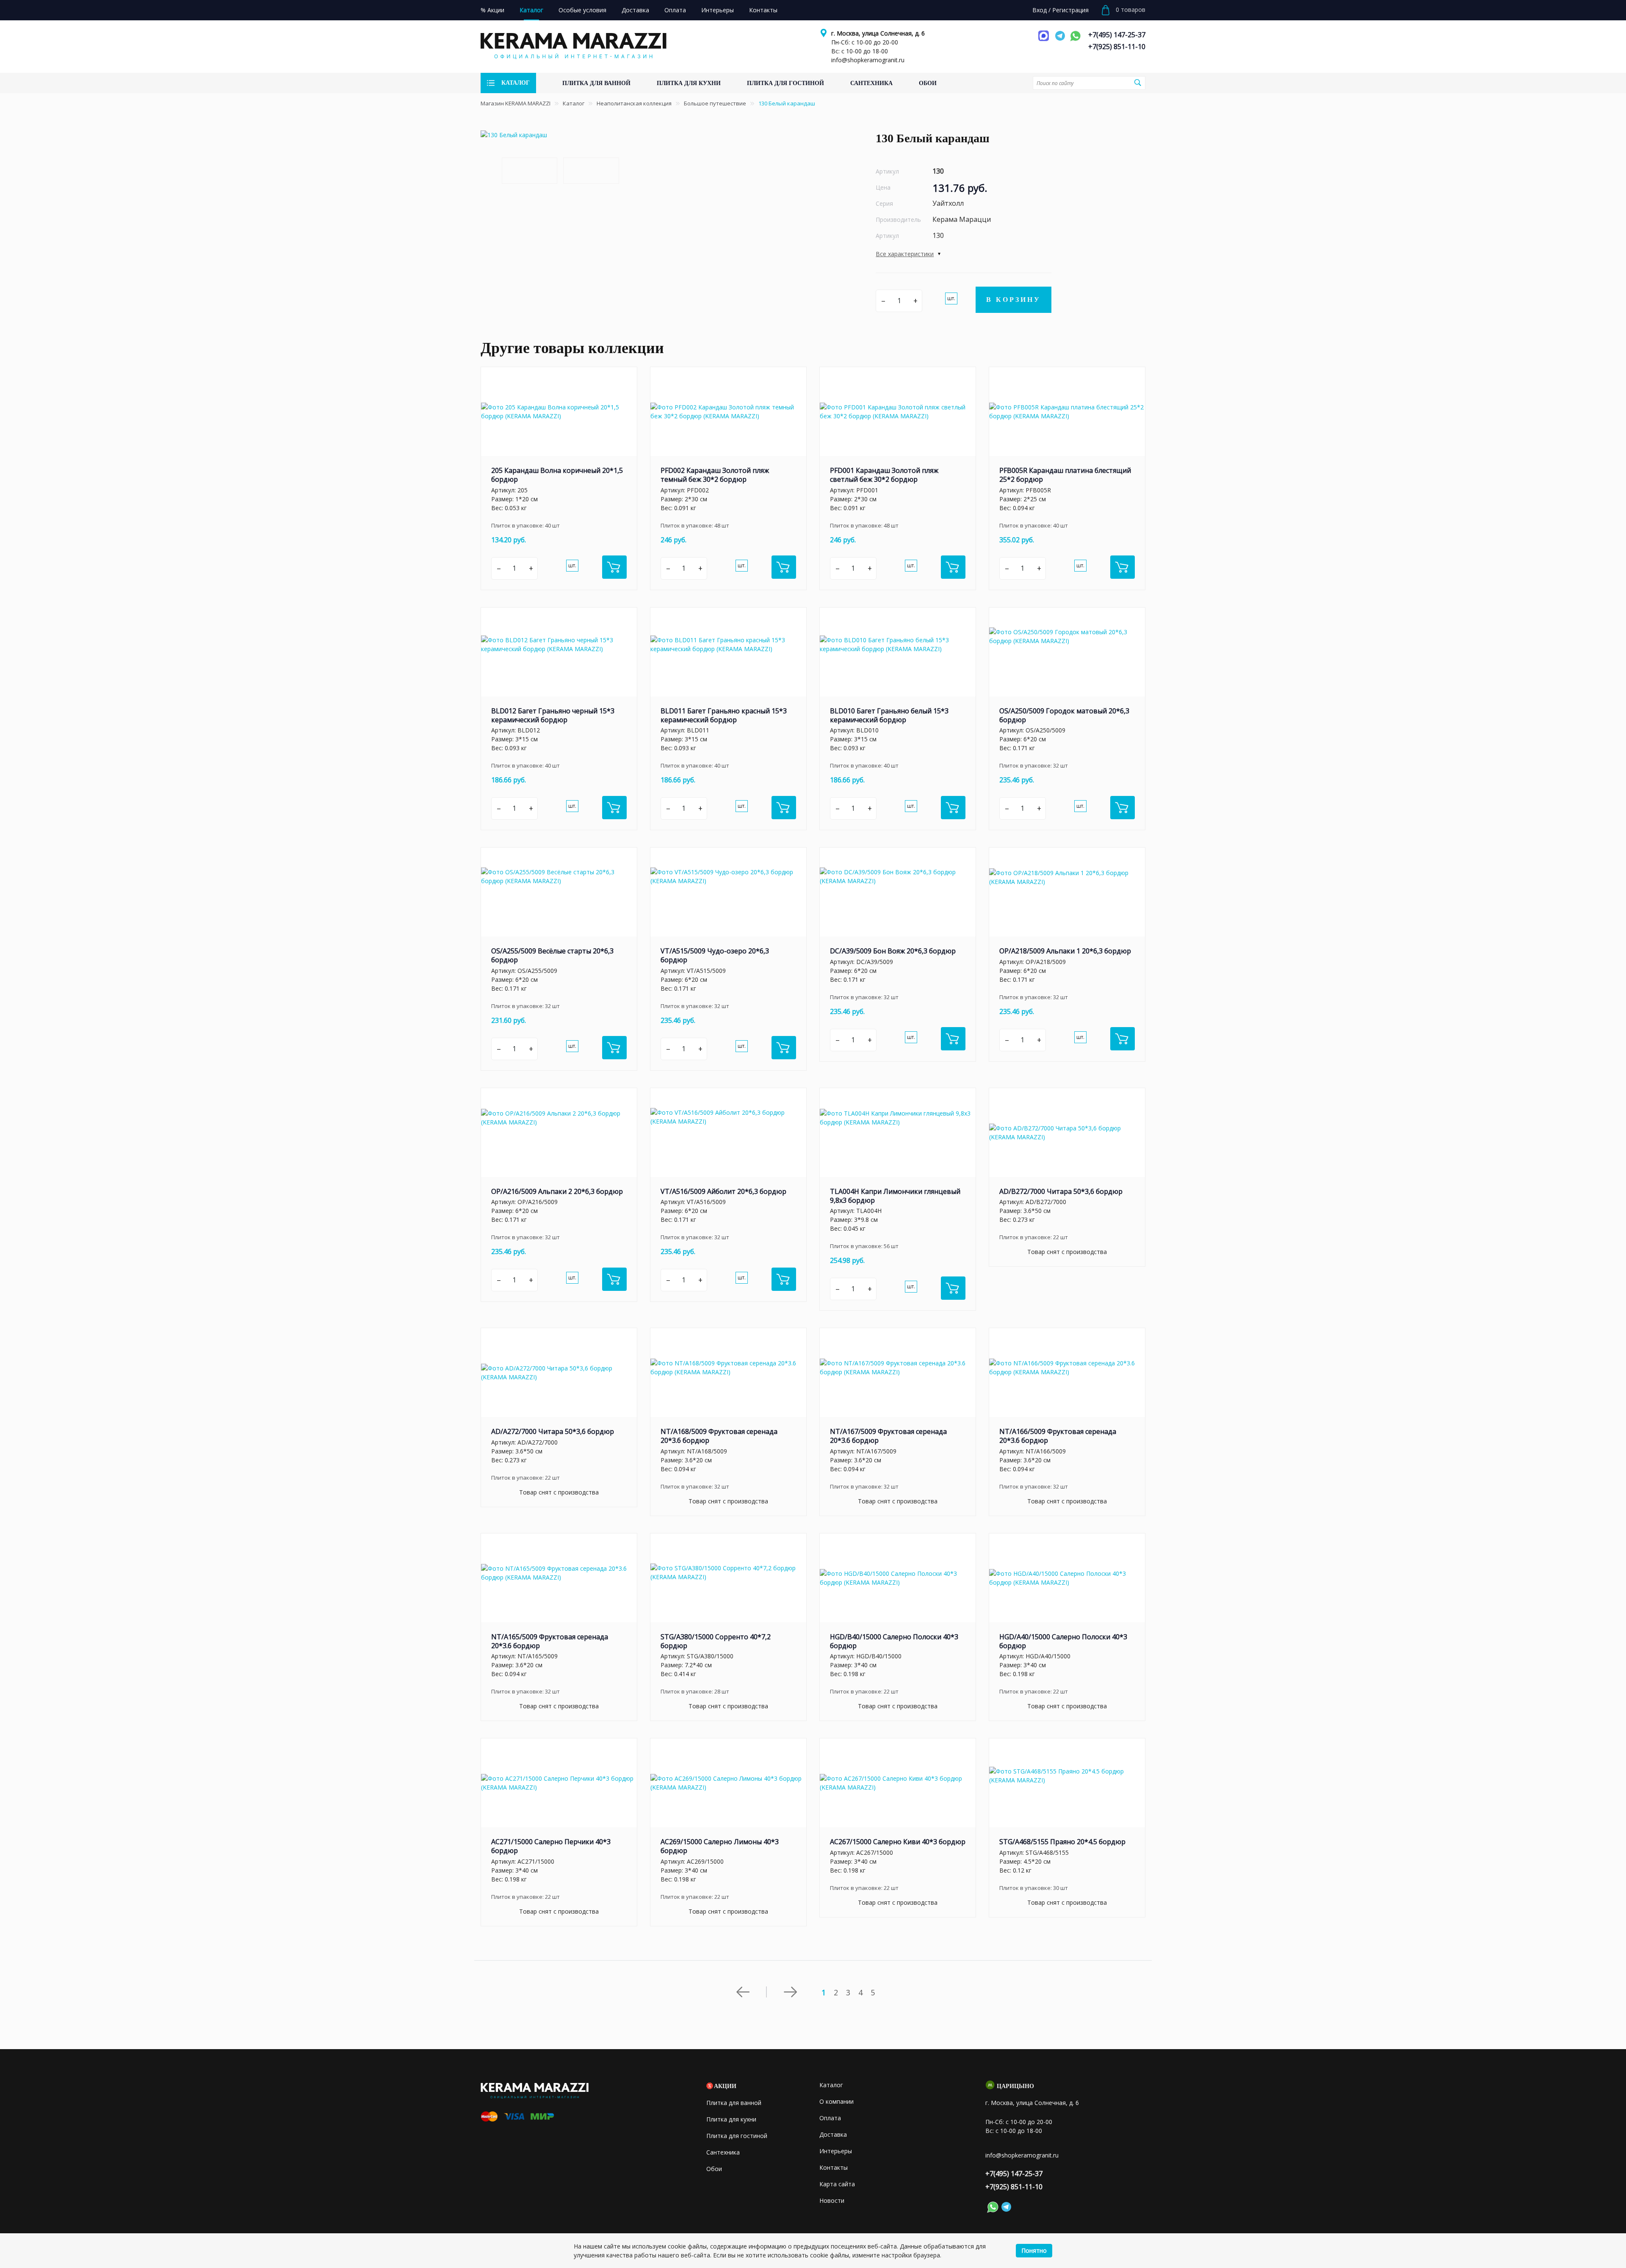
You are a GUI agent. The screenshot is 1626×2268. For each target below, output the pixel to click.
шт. (951, 298)
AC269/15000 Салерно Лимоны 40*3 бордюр (720, 1846)
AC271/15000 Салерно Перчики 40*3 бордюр (551, 1846)
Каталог (574, 103)
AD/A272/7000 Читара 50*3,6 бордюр (553, 1431)
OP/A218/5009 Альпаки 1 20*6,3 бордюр (1065, 951)
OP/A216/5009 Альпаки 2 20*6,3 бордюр (557, 1191)
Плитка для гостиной (737, 2136)
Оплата (830, 2118)
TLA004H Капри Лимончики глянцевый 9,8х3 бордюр (895, 1196)
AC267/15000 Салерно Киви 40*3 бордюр (898, 1842)
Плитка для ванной (734, 2103)
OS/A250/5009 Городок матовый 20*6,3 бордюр (1064, 715)
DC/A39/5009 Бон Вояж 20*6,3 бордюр (893, 951)
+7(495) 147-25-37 (1117, 35)
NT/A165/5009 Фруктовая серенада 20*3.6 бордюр (550, 1641)
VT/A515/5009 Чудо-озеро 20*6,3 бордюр (715, 955)
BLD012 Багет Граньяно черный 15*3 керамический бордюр (553, 715)
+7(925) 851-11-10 (1117, 47)
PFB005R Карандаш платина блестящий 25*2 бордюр (1065, 475)
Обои (714, 2169)
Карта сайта (837, 2184)
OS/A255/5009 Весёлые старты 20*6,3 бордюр (552, 955)
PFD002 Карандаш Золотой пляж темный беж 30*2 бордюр (715, 475)
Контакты (834, 2167)
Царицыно (1015, 2086)
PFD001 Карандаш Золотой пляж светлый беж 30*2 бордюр (884, 475)
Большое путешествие (715, 103)
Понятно (1034, 2250)
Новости (832, 2200)
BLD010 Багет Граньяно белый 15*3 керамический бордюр (889, 715)
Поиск (1138, 83)
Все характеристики (905, 254)
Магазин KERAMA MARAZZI (516, 103)
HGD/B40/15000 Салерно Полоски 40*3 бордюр (894, 1641)
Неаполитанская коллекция (634, 103)
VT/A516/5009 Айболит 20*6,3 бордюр (723, 1191)
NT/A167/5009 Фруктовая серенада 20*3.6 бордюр (888, 1436)
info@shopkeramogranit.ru (868, 60)
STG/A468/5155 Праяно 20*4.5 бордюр (1062, 1842)
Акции (725, 2086)
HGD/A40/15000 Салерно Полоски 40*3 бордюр (1063, 1641)
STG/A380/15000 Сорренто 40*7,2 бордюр (716, 1641)
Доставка (833, 2134)
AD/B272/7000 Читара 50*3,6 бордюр (1061, 1191)
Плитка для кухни (731, 2119)
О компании (837, 2101)
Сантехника (723, 2152)
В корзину (1013, 300)
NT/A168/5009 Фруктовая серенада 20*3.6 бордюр (719, 1436)
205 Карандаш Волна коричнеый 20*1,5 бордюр (557, 475)
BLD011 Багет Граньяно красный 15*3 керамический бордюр (724, 715)
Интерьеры (836, 2151)
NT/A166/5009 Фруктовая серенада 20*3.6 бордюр (1058, 1436)
